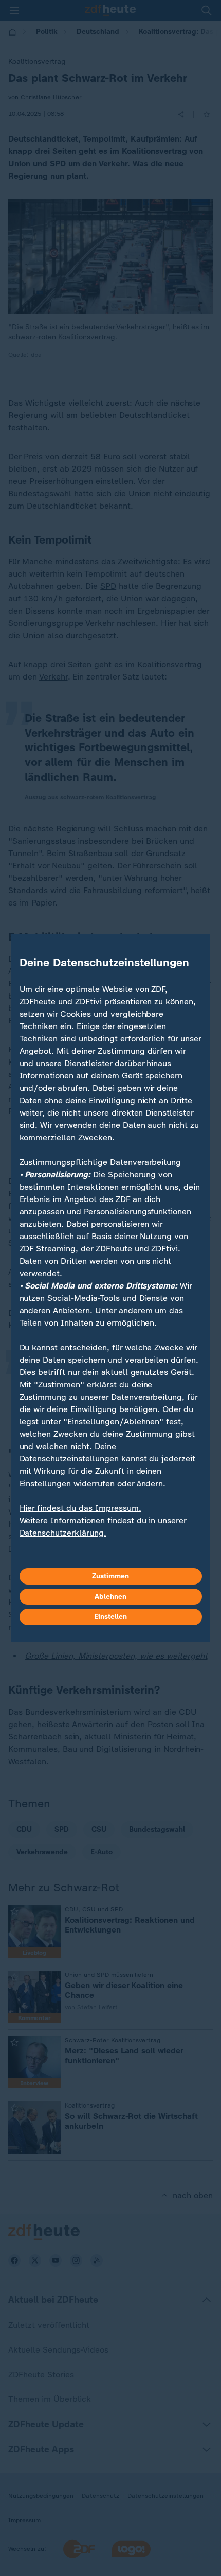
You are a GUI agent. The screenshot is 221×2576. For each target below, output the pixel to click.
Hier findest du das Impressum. (80, 1508)
